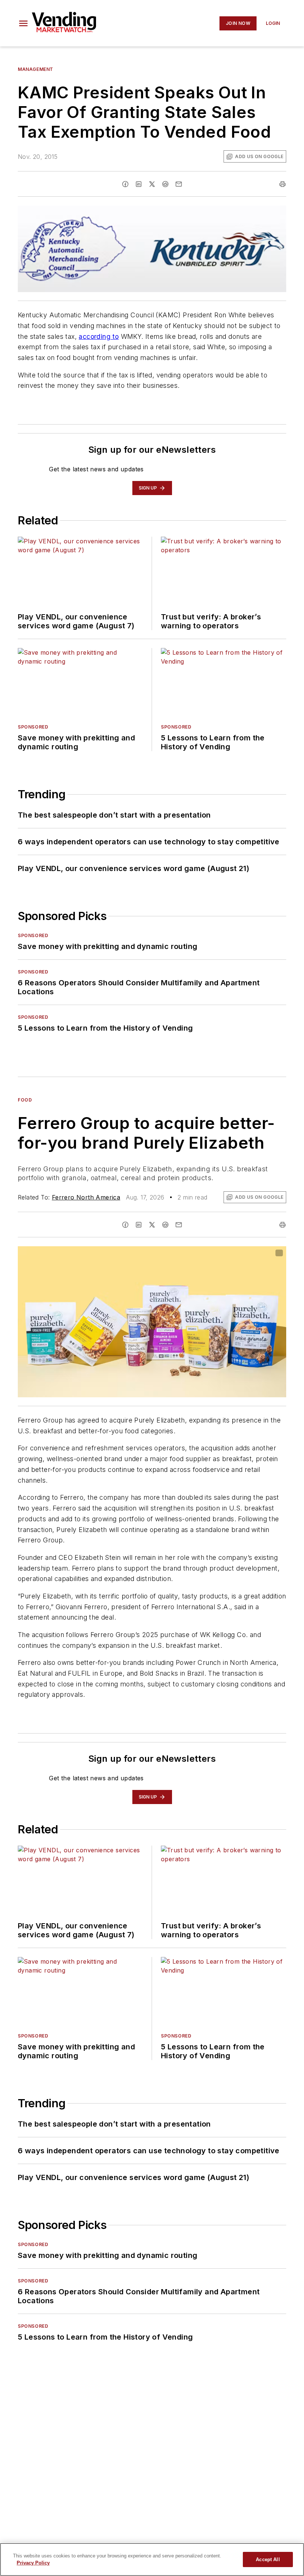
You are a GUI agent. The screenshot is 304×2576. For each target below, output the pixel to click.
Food (25, 1100)
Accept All (268, 2559)
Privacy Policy (33, 2563)
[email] (179, 184)
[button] (23, 23)
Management (36, 69)
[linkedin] (139, 184)
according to (99, 336)
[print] (282, 184)
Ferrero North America (86, 1197)
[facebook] (125, 184)
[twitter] (152, 184)
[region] (152, 2559)
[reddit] (165, 184)
